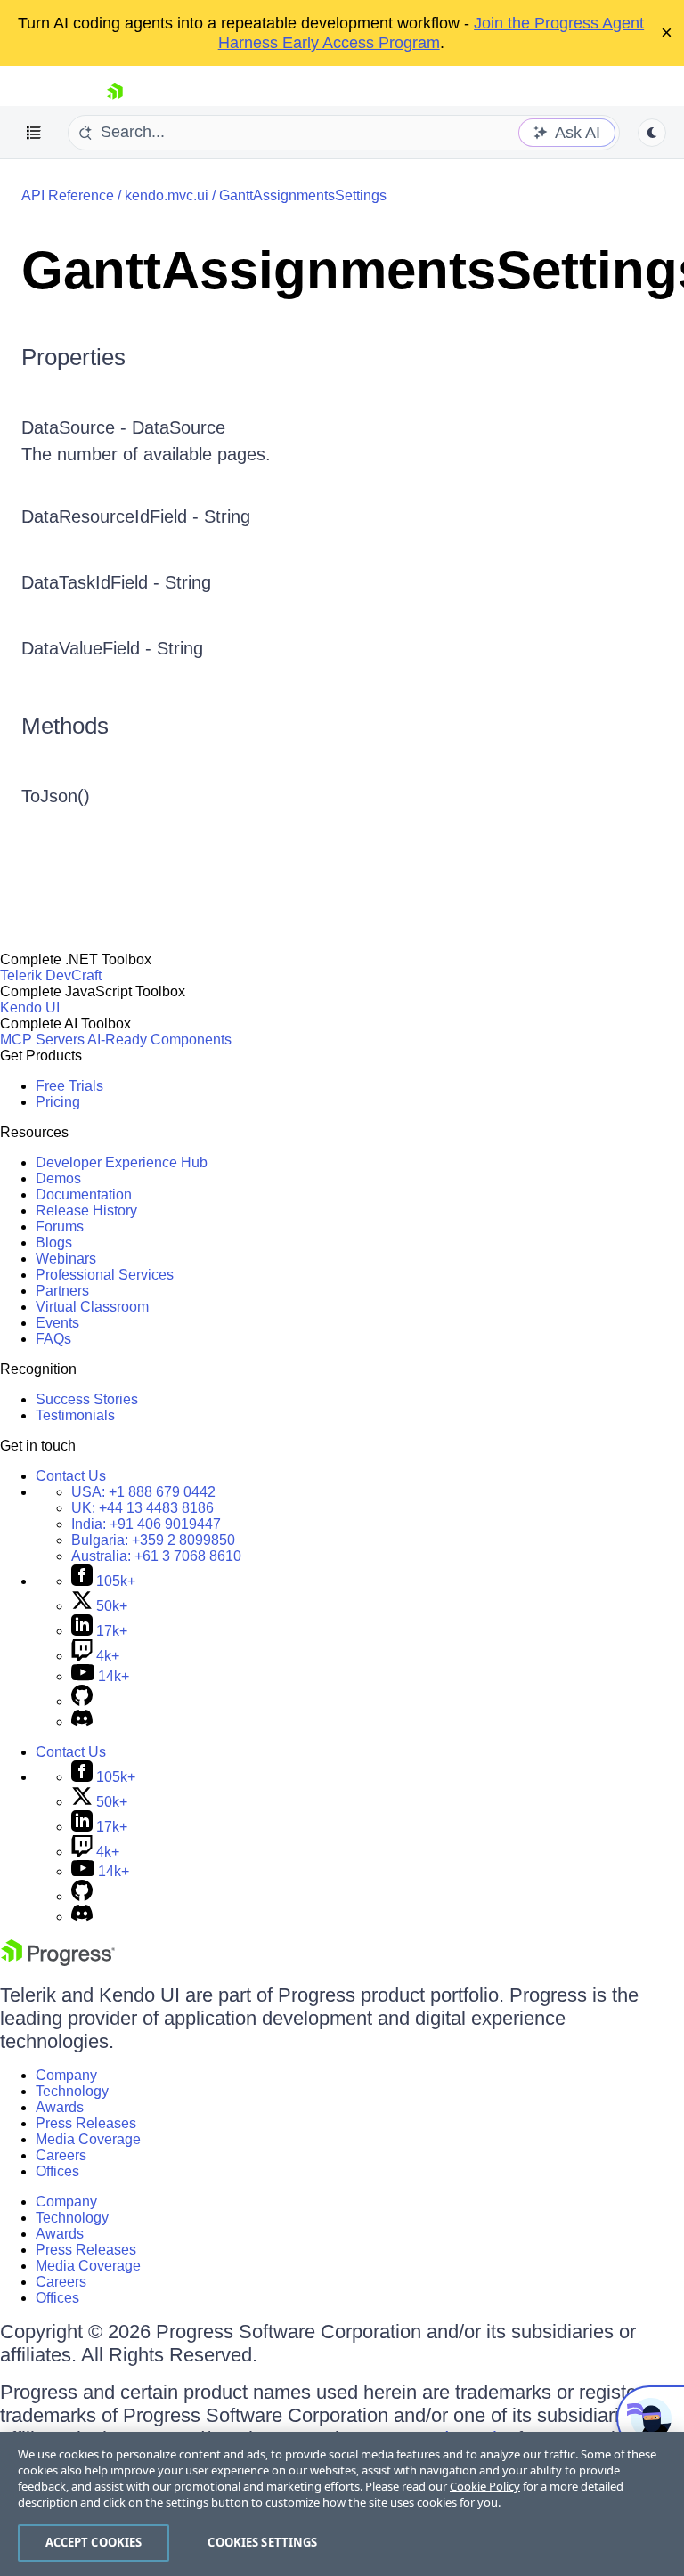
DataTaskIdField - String (116, 582)
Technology (72, 2091)
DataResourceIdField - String (136, 516)
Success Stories (87, 1399)
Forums (60, 1227)
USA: (143, 1492)
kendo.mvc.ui (167, 195)
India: (146, 1524)
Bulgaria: (153, 1540)
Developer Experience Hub (122, 1162)
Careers (61, 2155)
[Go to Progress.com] (58, 1961)
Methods (65, 726)
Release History (86, 1211)
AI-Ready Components (159, 1040)
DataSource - (77, 427)
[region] (342, 2504)
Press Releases (86, 2123)
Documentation (84, 1195)
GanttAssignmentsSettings (303, 195)
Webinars (66, 1259)
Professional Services (105, 1275)
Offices (57, 2171)
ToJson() (56, 796)
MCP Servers (42, 1040)
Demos (58, 1178)
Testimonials (75, 1415)
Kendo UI (30, 1008)
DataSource (179, 427)
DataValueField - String (112, 648)
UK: (142, 1508)
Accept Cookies (94, 2542)
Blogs (54, 1243)
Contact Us (71, 1476)
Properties (73, 357)
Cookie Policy (485, 2486)
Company (66, 2075)
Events (57, 1323)
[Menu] (34, 133)
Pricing (58, 1102)
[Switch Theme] (652, 133)
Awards (60, 2107)
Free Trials (69, 1086)
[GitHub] (82, 1701)
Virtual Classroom (92, 1307)
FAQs (53, 1339)
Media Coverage (88, 2139)
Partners (62, 1291)
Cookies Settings (262, 2542)
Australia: (156, 1556)
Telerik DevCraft (51, 975)
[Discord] (82, 1722)
